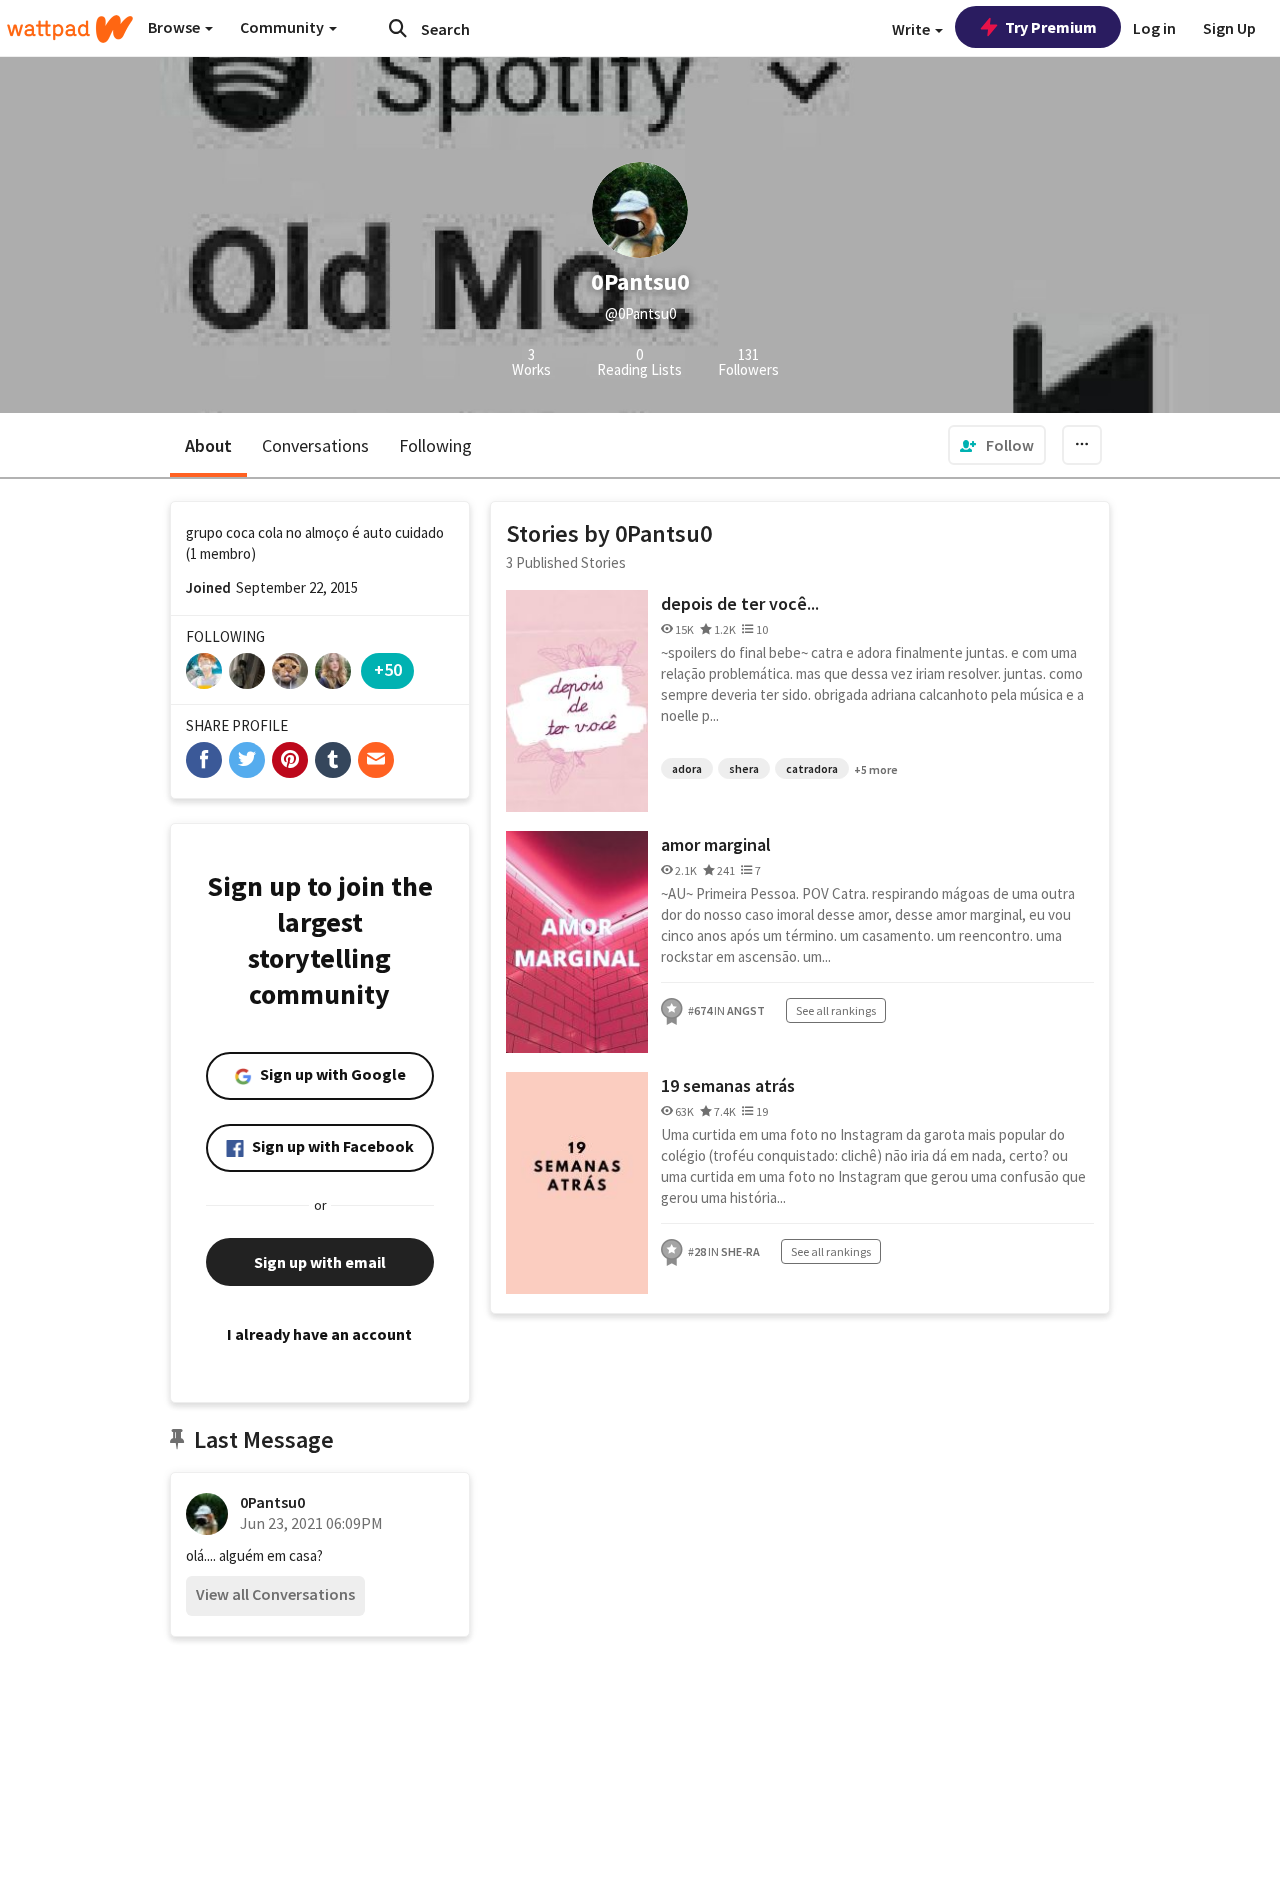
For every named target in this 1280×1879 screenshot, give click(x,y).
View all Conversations (275, 1594)
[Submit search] (398, 28)
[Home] (70, 29)
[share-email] (376, 760)
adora (687, 768)
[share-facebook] (204, 760)
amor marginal (716, 844)
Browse (175, 27)
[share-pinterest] (290, 760)
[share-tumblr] (333, 760)
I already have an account (319, 1334)
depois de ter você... (740, 603)
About (208, 445)
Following (435, 445)
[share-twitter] (247, 760)
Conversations (315, 445)
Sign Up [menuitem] (1229, 28)
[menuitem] (997, 445)
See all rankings (836, 1010)
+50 (388, 669)
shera (744, 768)
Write (912, 29)
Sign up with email (320, 1262)
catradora (812, 768)
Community (283, 27)
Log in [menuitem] (1154, 28)
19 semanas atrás (728, 1085)
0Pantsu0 (272, 1502)
